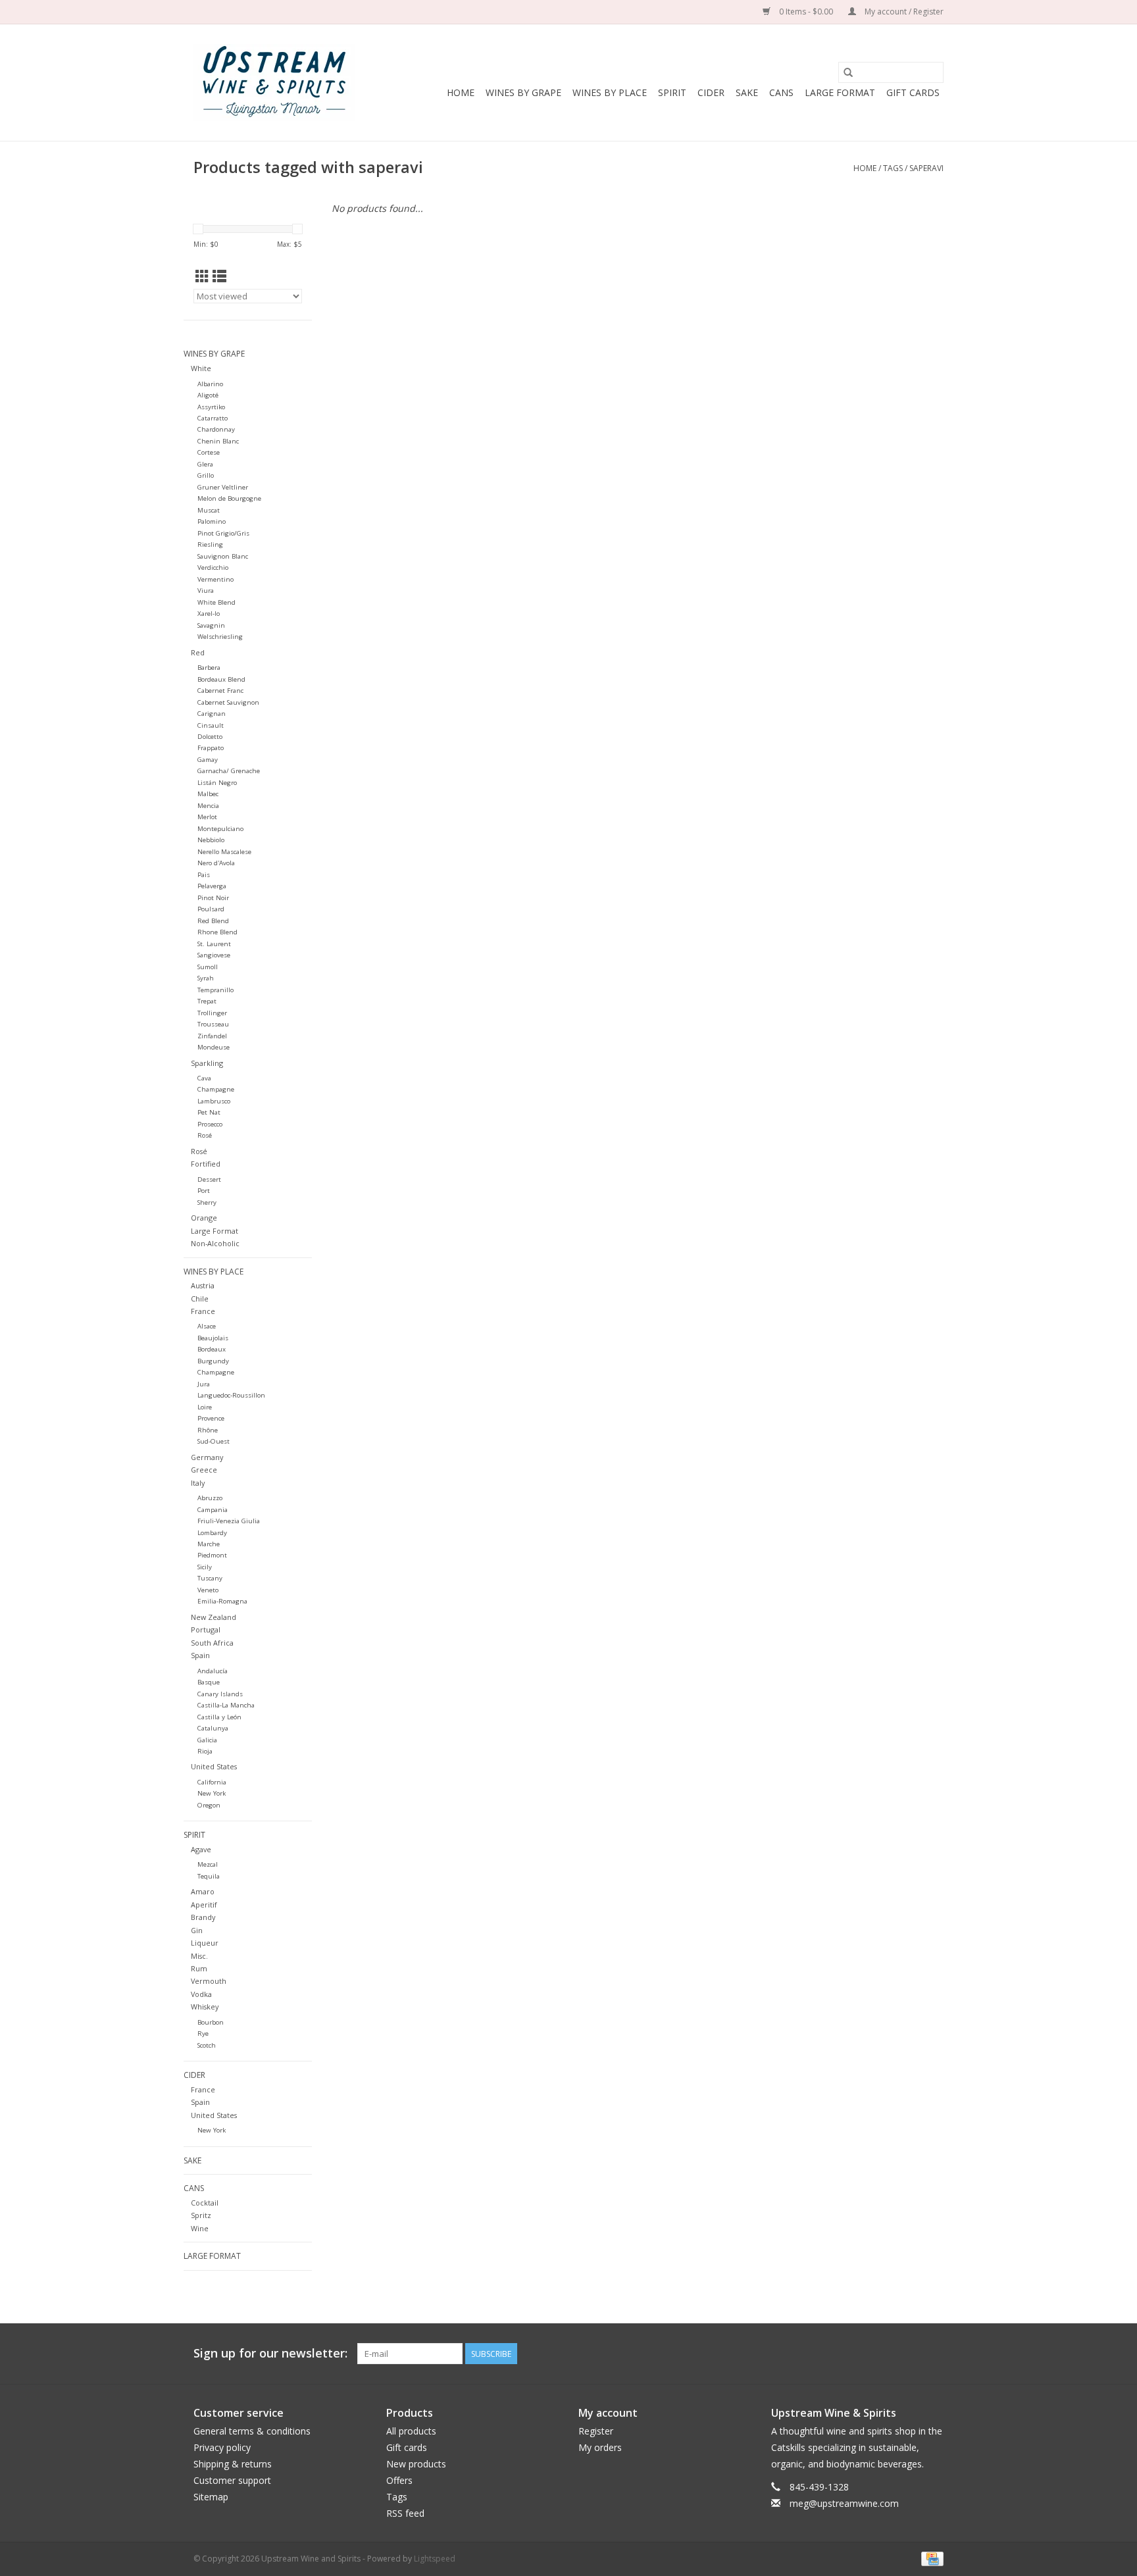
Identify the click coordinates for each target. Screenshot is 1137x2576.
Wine (200, 2228)
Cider (711, 92)
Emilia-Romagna (222, 1601)
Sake (747, 92)
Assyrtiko (211, 407)
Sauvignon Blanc (223, 556)
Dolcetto (210, 737)
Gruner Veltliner (223, 487)
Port (204, 1191)
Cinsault (211, 725)
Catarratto (213, 418)
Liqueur (205, 1943)
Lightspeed (435, 2559)
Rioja (205, 1751)
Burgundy (213, 1361)
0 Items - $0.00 (806, 12)
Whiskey (205, 2007)
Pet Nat (209, 1112)
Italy (198, 1483)
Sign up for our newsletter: (270, 2353)
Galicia (207, 1740)
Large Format (840, 92)
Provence (211, 1418)
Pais (204, 875)
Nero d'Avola (216, 863)
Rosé (205, 1135)
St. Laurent (214, 944)
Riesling (210, 544)
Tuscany (210, 1578)
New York (212, 1793)
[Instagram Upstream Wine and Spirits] (933, 2354)
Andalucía (213, 1671)
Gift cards (913, 92)
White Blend (216, 602)
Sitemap (211, 2497)
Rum (199, 1968)
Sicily (205, 1567)
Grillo (206, 475)
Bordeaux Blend (221, 679)
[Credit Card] (930, 2558)
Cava (204, 1078)
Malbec (208, 794)
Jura (204, 1384)
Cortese (209, 452)
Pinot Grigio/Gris (223, 533)
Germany (207, 1457)
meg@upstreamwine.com (844, 2503)
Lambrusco (214, 1101)
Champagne (216, 1089)
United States (214, 1766)
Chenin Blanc (218, 441)
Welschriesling (220, 637)
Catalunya (213, 1728)
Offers (399, 2480)
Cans (781, 92)
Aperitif (204, 1905)
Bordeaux (212, 1349)
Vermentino (215, 579)
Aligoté (208, 395)
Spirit (672, 92)
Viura (206, 591)
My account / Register (903, 12)
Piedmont (212, 1555)
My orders (600, 2447)
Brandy (203, 1917)
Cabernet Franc (220, 691)
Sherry (207, 1202)
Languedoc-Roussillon (231, 1395)
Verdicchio (213, 568)
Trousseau (213, 1024)
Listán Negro (217, 783)
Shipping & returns (233, 2464)
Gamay (208, 760)
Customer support (232, 2480)
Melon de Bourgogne (229, 498)
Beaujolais (213, 1338)
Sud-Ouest (214, 1441)
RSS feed (405, 2513)
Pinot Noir (213, 898)
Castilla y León (219, 1717)
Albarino (210, 384)
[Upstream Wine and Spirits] (274, 83)
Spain (200, 1655)
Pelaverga (212, 886)
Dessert (209, 1179)
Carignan (212, 714)
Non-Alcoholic (215, 1243)
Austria (203, 1285)
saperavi (926, 168)
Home (461, 92)
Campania (213, 1510)
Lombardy (212, 1533)
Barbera (209, 668)
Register (596, 2431)
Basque (209, 1682)
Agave (201, 1849)
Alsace (207, 1326)
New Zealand (214, 1617)
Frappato (211, 748)
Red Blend (213, 921)
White (201, 368)
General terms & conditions (252, 2431)
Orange (204, 1218)
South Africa (212, 1643)
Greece (204, 1470)
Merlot (207, 817)
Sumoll (208, 967)
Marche (209, 1544)
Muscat (209, 510)
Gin (197, 1930)
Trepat (207, 1001)
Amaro (203, 1891)
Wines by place (610, 92)
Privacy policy (222, 2447)
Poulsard (211, 909)
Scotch (207, 2045)
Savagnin (211, 625)
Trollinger (212, 1013)
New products (416, 2464)
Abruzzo (210, 1498)
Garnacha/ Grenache (229, 771)
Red (198, 652)
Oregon (209, 1805)
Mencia (208, 806)
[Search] (848, 72)
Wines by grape (523, 92)
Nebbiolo (211, 840)
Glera (205, 464)
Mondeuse (214, 1047)
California (212, 1782)
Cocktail (205, 2203)
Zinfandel (212, 1036)
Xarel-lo (209, 614)
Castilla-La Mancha (226, 1705)
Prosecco (210, 1124)
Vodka (201, 1994)
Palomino (212, 521)
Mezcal (208, 1864)
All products (411, 2431)
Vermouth (209, 1981)
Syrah (206, 978)
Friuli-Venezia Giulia (229, 1521)
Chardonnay (216, 429)
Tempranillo (215, 990)
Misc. (199, 1956)
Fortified (206, 1164)
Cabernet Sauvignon (228, 702)
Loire (205, 1407)
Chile (200, 1299)
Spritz (201, 2215)
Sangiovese (214, 955)
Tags (893, 168)
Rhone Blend (217, 932)
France (203, 1311)
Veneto (208, 1590)
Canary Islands (220, 1694)
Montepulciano (220, 829)
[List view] (219, 276)
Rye (203, 2033)
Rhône (208, 1430)
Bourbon (211, 2022)
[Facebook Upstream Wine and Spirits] (909, 2354)
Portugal (206, 1629)
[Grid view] (202, 276)
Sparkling (207, 1063)
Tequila (209, 1876)
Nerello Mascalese (224, 852)
